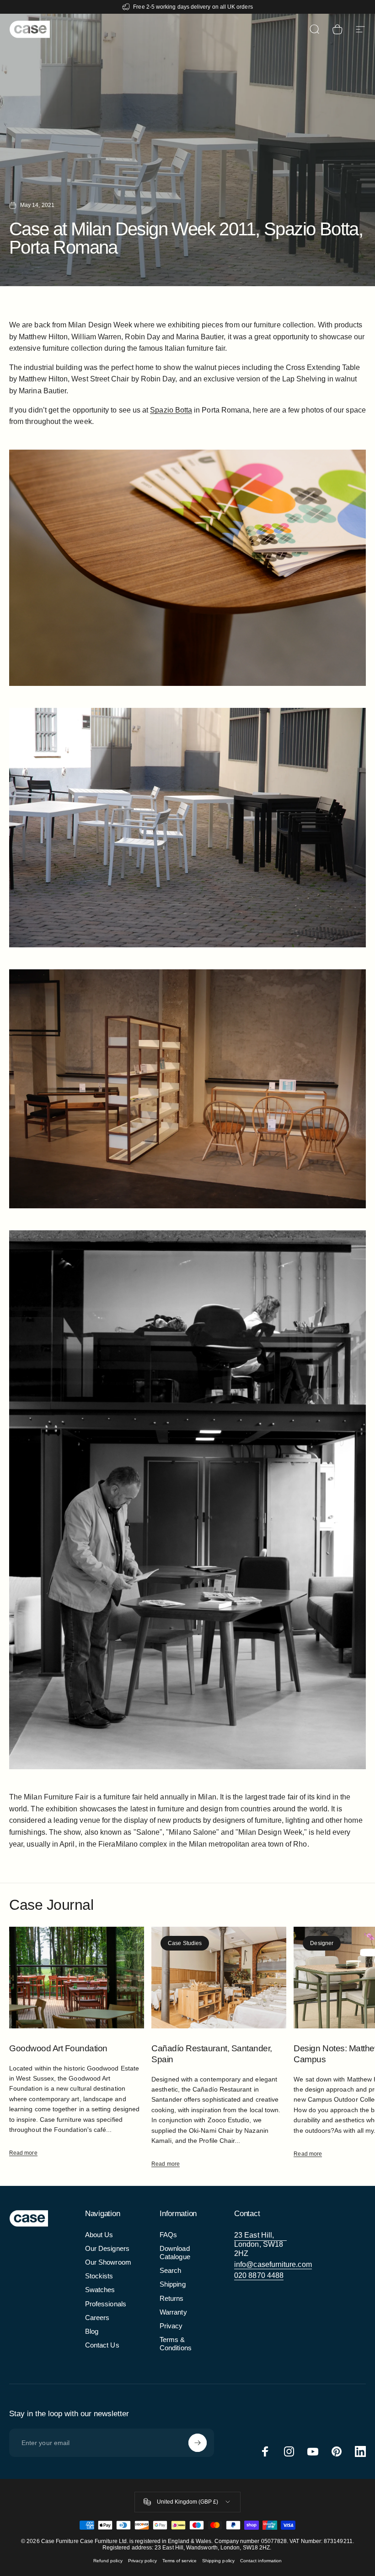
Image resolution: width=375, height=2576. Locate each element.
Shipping (173, 2284)
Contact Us (102, 2345)
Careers (97, 2318)
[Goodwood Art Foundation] (77, 1977)
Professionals (106, 2304)
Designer (322, 1943)
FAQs (168, 2235)
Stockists (99, 2276)
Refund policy (108, 2561)
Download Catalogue (175, 2253)
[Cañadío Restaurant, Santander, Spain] (219, 1977)
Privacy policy (142, 2561)
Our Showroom (108, 2262)
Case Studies (185, 1943)
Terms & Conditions (176, 2344)
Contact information (261, 2561)
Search (170, 2271)
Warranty (173, 2312)
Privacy (171, 2326)
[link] (260, 2244)
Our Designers (107, 2249)
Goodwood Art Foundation (58, 2048)
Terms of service (179, 2561)
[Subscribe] (198, 2443)
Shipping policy (218, 2561)
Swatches (100, 2290)
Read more (23, 2153)
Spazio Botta (171, 410)
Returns (172, 2299)
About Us (99, 2235)
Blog (92, 2331)
